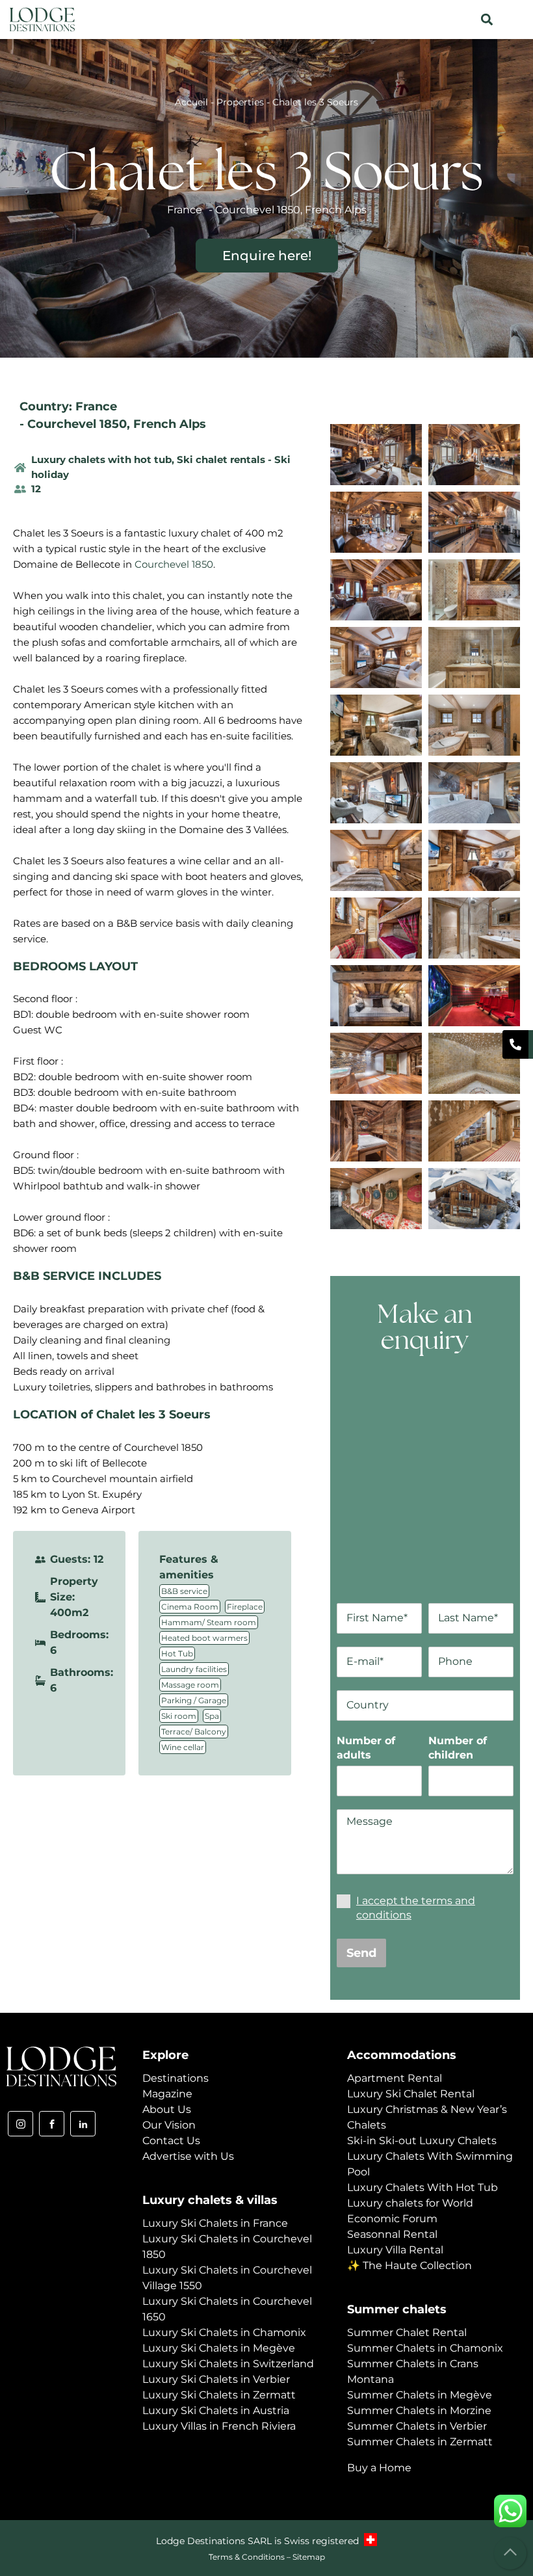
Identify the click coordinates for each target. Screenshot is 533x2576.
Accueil (191, 102)
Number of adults (366, 1748)
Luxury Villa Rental (395, 2250)
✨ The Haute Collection (409, 2265)
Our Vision (169, 2125)
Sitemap (309, 2557)
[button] (487, 20)
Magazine (167, 2094)
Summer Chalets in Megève (420, 2395)
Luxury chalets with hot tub (101, 459)
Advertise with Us (188, 2156)
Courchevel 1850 (77, 424)
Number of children (458, 1748)
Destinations (175, 2078)
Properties (240, 102)
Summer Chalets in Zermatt (420, 2442)
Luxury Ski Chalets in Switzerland (228, 2364)
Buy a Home (379, 2468)
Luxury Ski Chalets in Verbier (216, 2379)
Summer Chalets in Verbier (417, 2426)
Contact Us (171, 2141)
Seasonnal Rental (392, 2234)
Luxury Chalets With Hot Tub (422, 2187)
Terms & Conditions (247, 2557)
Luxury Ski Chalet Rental (411, 2094)
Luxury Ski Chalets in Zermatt (219, 2395)
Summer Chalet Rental (407, 2332)
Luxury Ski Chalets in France (215, 2223)
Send (361, 1953)
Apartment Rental (395, 2078)
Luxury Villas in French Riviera (219, 2426)
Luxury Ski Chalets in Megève (219, 2348)
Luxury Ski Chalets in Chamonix (224, 2332)
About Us (167, 2109)
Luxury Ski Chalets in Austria (216, 2410)
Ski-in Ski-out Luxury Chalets (422, 2141)
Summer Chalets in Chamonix (425, 2348)
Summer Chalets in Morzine (419, 2410)
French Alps (170, 424)
